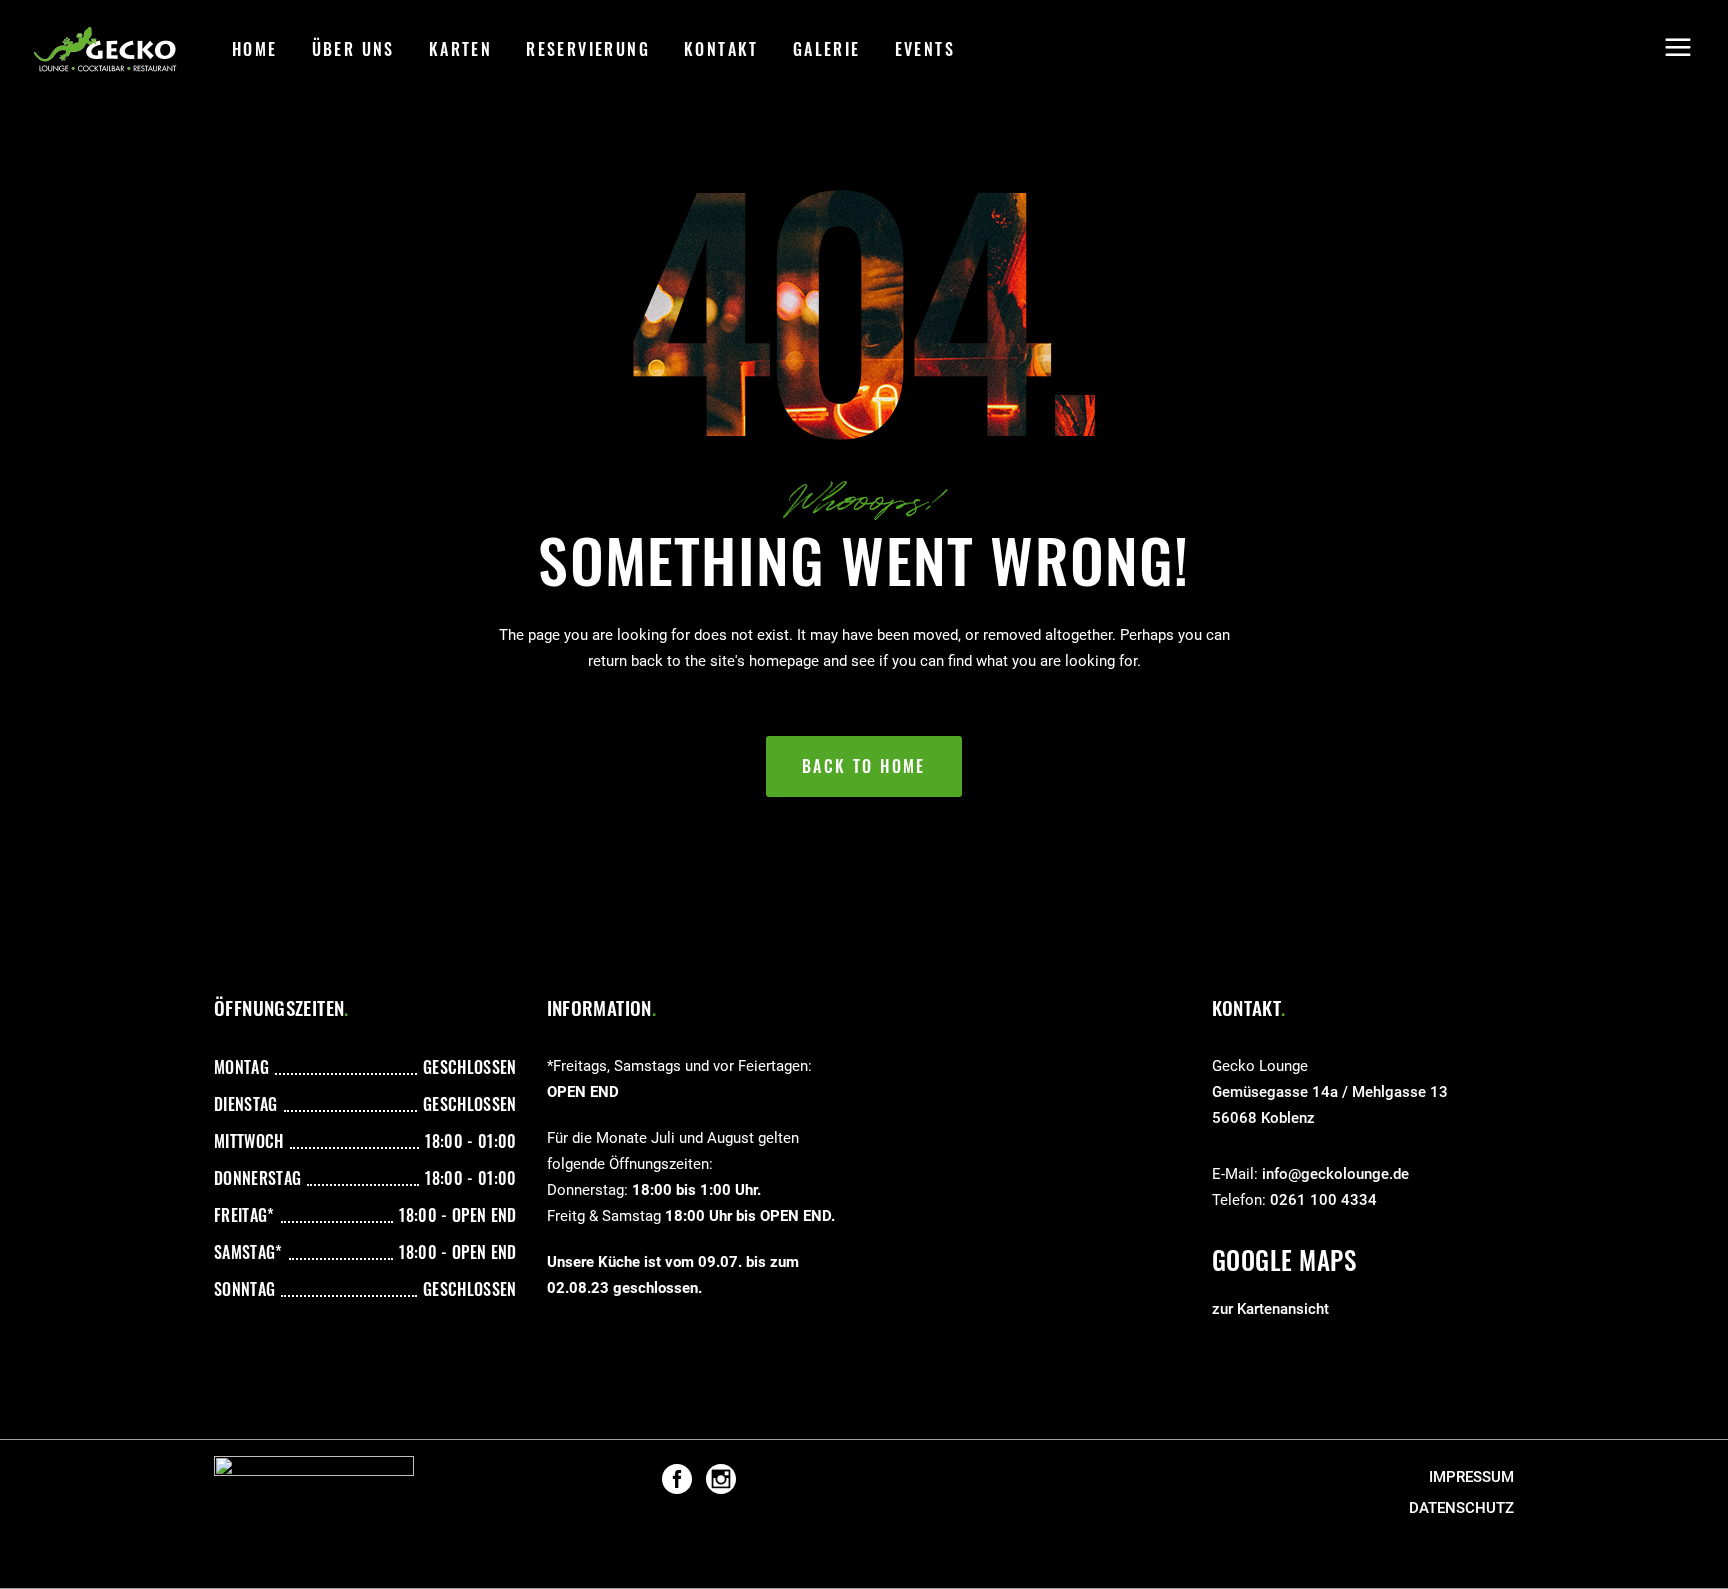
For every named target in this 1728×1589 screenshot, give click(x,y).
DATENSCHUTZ (1461, 1508)
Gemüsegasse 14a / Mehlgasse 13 (1330, 1092)
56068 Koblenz (1263, 1118)
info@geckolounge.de (1335, 1174)
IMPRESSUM (1471, 1477)
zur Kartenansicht (1270, 1309)
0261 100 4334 (1323, 1200)
